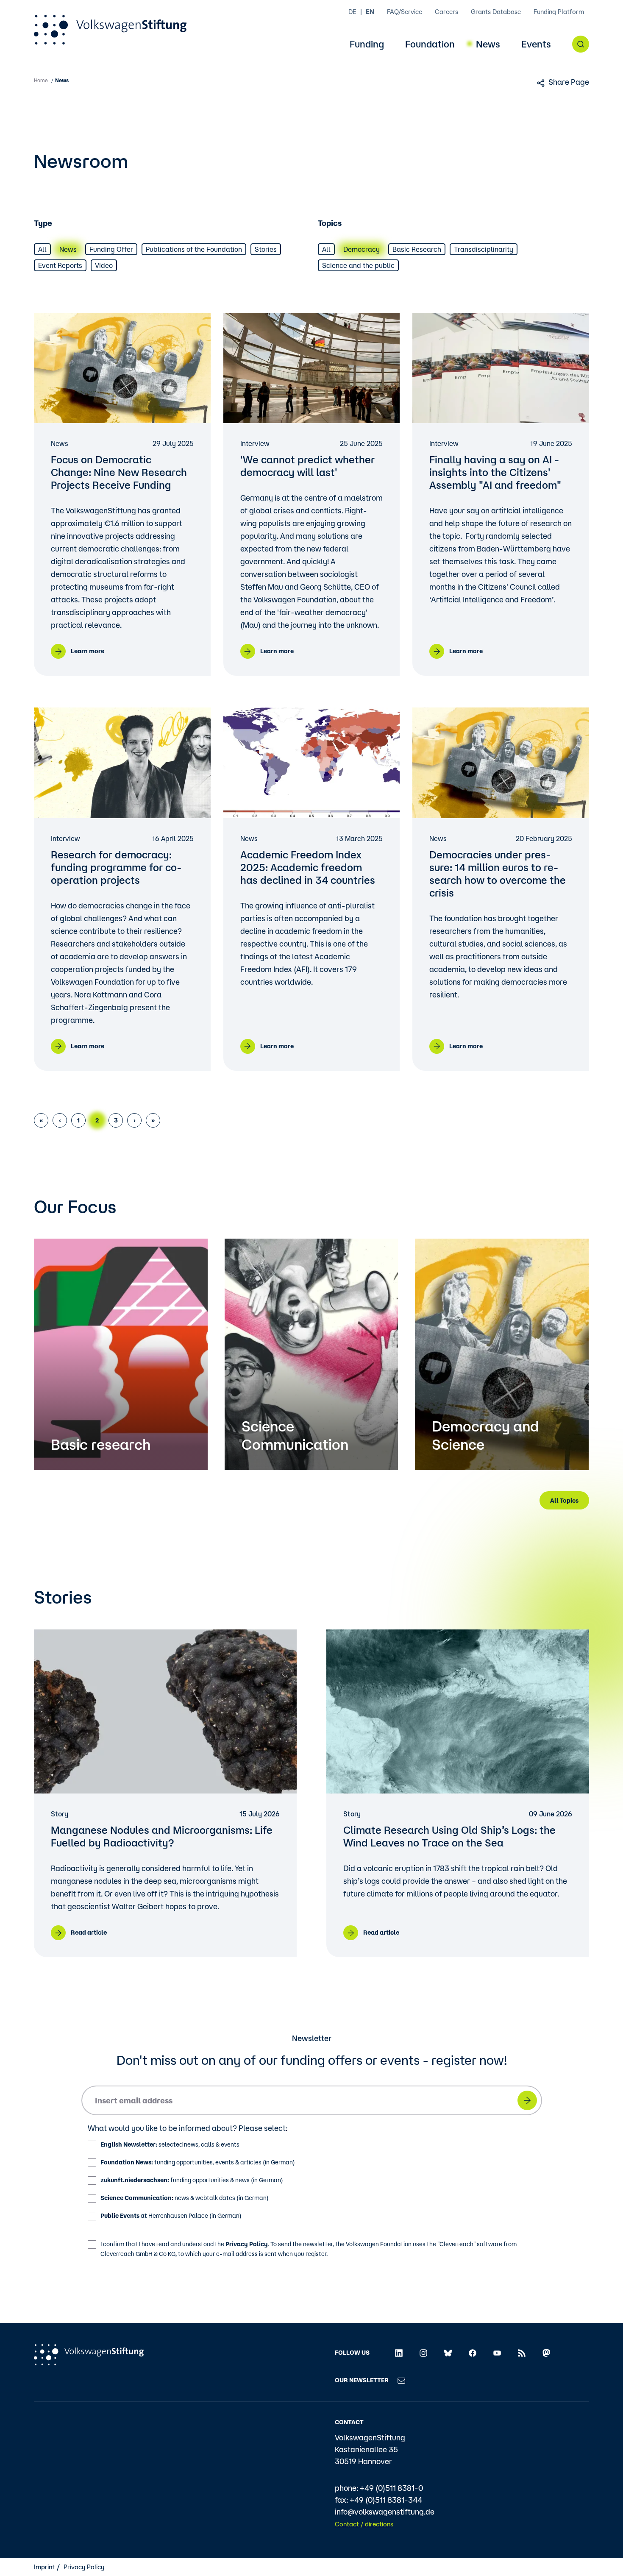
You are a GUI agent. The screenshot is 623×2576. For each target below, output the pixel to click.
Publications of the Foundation (194, 249)
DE (352, 12)
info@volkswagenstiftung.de (385, 2512)
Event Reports (60, 265)
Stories (266, 249)
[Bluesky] (448, 2353)
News (488, 44)
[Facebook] (473, 2353)
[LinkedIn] (399, 2353)
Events (536, 44)
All (42, 249)
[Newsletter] (401, 2380)
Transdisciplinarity (484, 249)
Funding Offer (111, 249)
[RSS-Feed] (522, 2353)
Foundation (430, 44)
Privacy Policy (247, 2244)
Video (104, 265)
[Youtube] (497, 2353)
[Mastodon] (546, 2353)
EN (370, 12)
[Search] (581, 44)
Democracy (362, 249)
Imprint (44, 2567)
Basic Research (417, 249)
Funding (367, 44)
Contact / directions (364, 2524)
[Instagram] (423, 2353)
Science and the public (358, 265)
